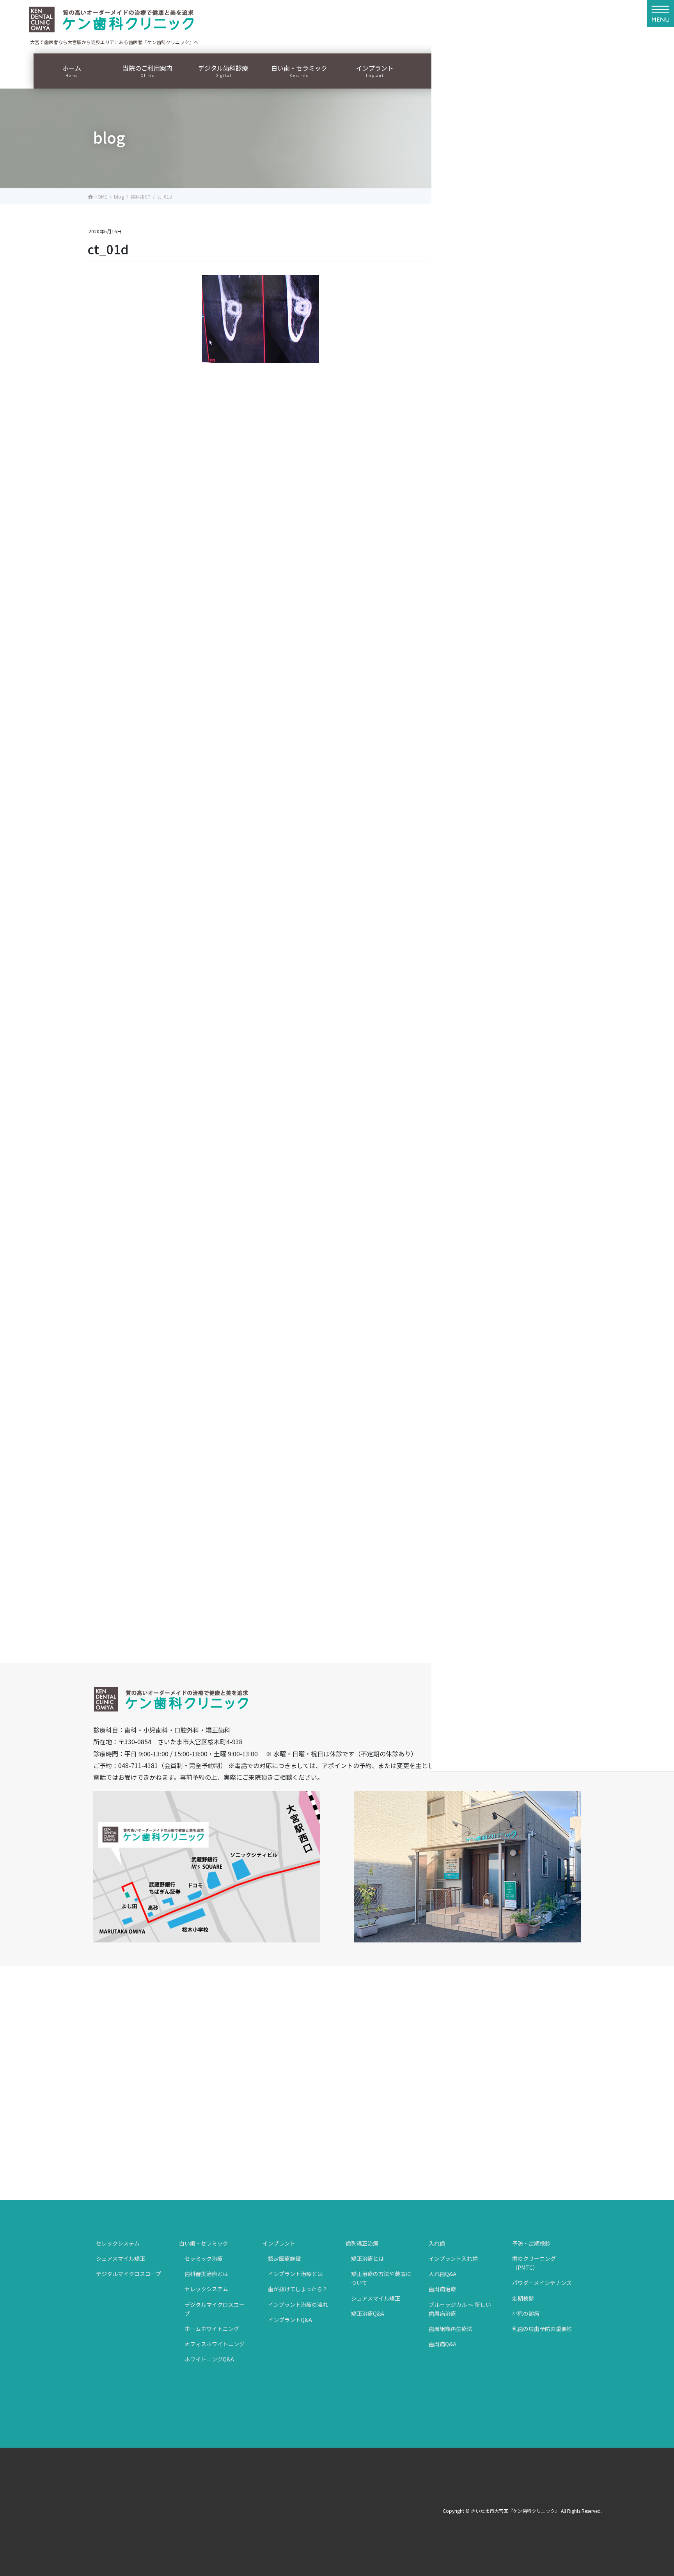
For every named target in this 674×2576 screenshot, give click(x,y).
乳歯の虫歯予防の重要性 (542, 2329)
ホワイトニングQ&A (209, 2359)
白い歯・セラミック (204, 2243)
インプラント (279, 2243)
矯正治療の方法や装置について (381, 2278)
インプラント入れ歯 (453, 2258)
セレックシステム (118, 2243)
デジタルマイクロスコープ (129, 2274)
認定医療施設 (284, 2258)
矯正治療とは (367, 2258)
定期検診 (523, 2298)
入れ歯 (437, 2243)
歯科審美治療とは (206, 2274)
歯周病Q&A (443, 2344)
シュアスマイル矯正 (121, 2258)
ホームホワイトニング (212, 2329)
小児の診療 (526, 2313)
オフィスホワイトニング (215, 2344)
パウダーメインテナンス (542, 2283)
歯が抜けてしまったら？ (298, 2289)
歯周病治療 (442, 2289)
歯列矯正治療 (362, 2243)
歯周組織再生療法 (451, 2329)
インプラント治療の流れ (298, 2304)
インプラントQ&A (290, 2320)
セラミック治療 (204, 2258)
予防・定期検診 (531, 2243)
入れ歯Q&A (443, 2274)
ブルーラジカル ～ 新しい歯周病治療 (460, 2309)
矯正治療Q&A (368, 2313)
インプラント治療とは (295, 2274)
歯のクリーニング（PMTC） (534, 2263)
